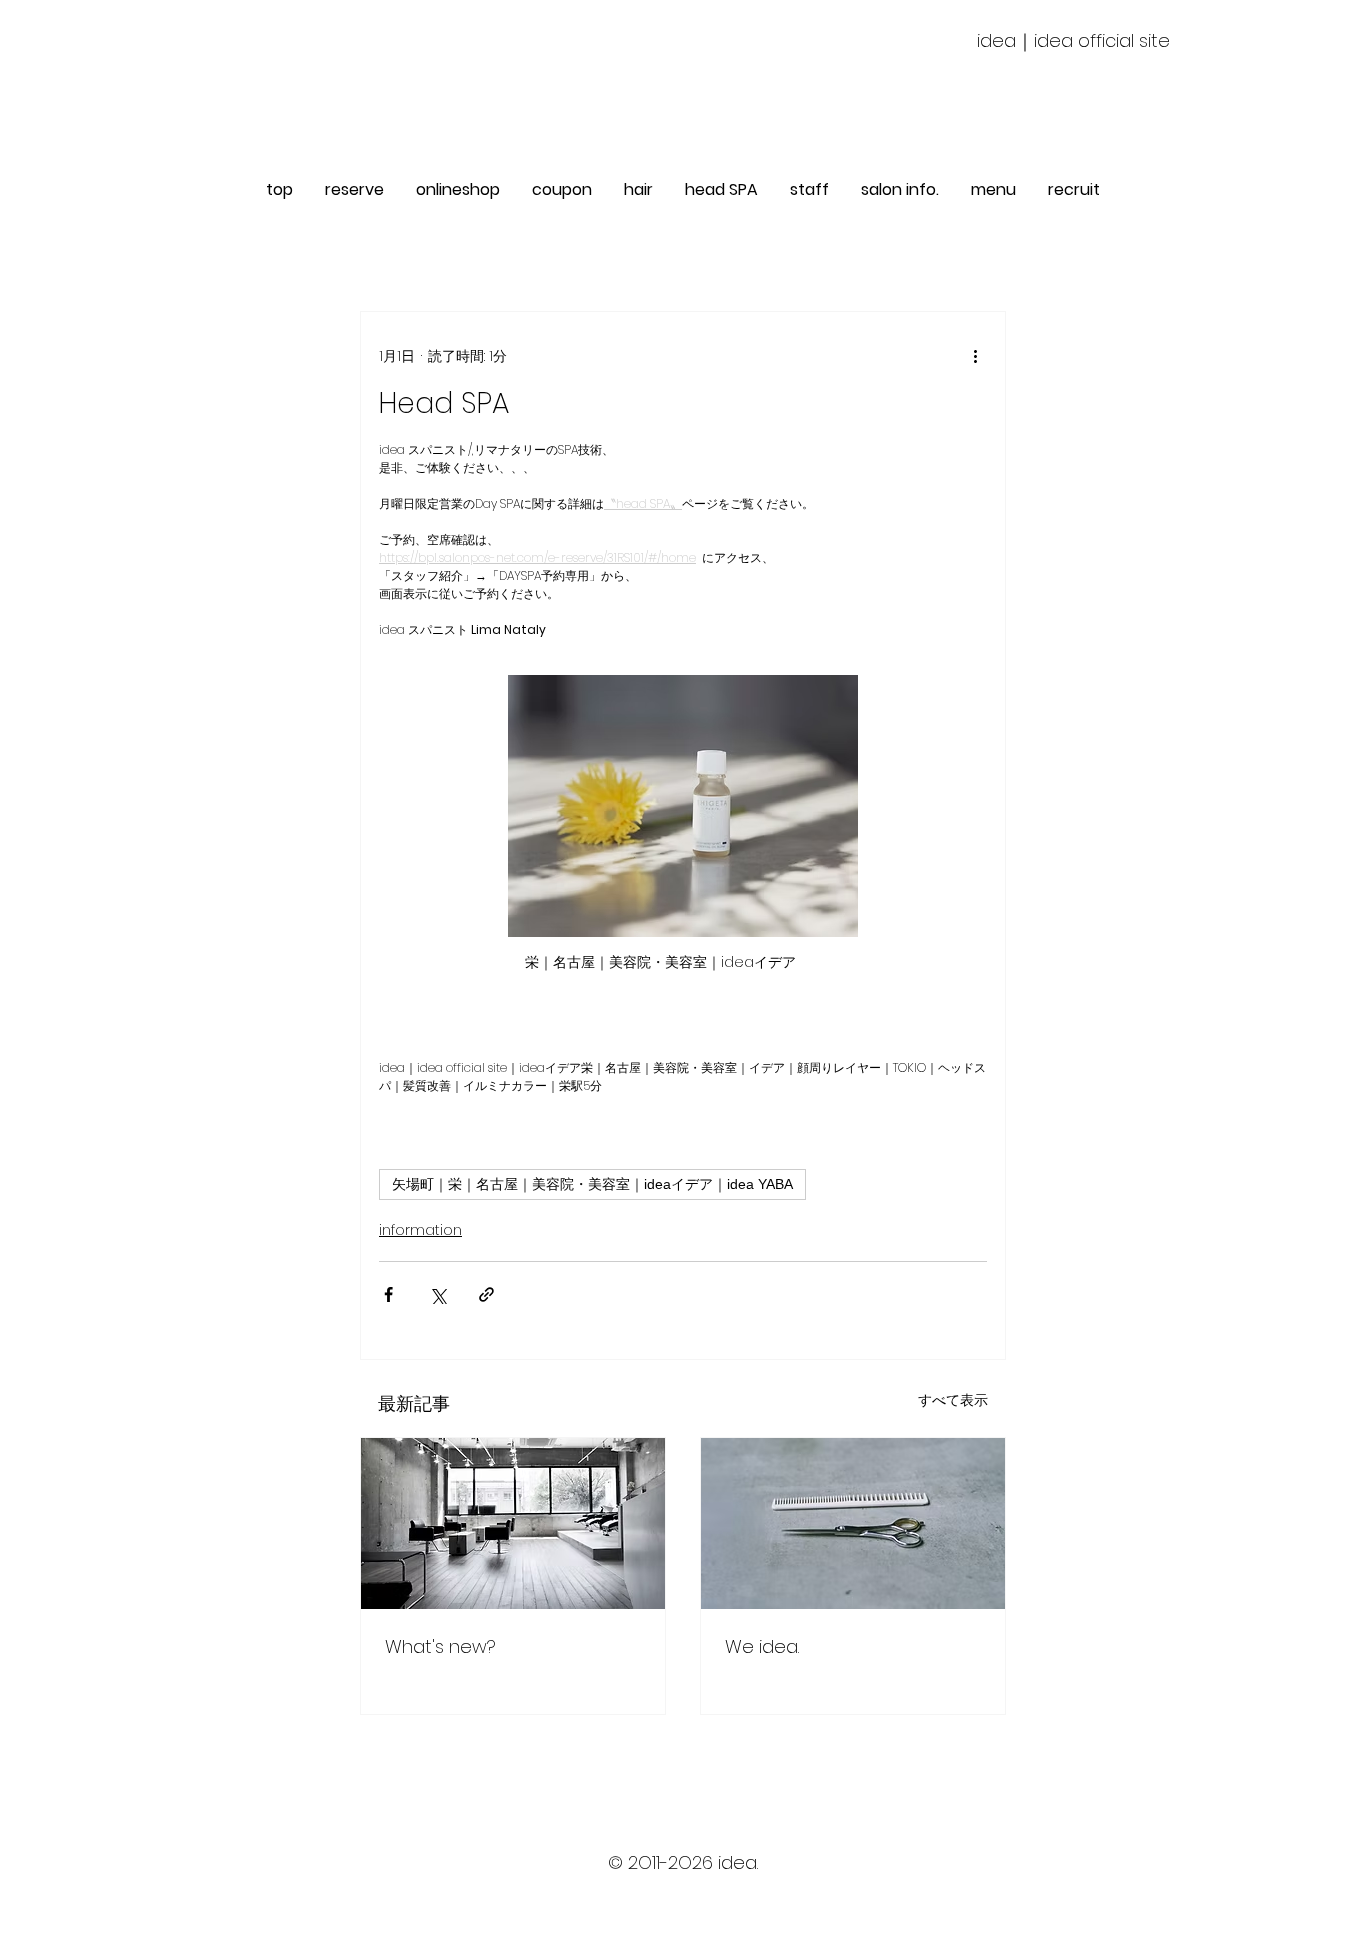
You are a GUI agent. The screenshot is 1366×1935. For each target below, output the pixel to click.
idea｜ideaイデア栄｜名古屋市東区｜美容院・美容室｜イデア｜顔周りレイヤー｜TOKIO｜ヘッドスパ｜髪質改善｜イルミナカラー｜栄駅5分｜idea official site (683, 1903)
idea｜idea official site (1073, 40)
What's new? (440, 1646)
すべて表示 (953, 1400)
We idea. (762, 1646)
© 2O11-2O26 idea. (683, 1862)
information (420, 1230)
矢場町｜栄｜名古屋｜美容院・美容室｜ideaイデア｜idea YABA (592, 1184)
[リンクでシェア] (486, 1294)
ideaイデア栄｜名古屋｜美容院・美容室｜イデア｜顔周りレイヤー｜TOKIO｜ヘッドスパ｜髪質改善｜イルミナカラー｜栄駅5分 (683, 1883)
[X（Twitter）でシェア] (437, 1294)
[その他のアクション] (975, 356)
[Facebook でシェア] (388, 1294)
